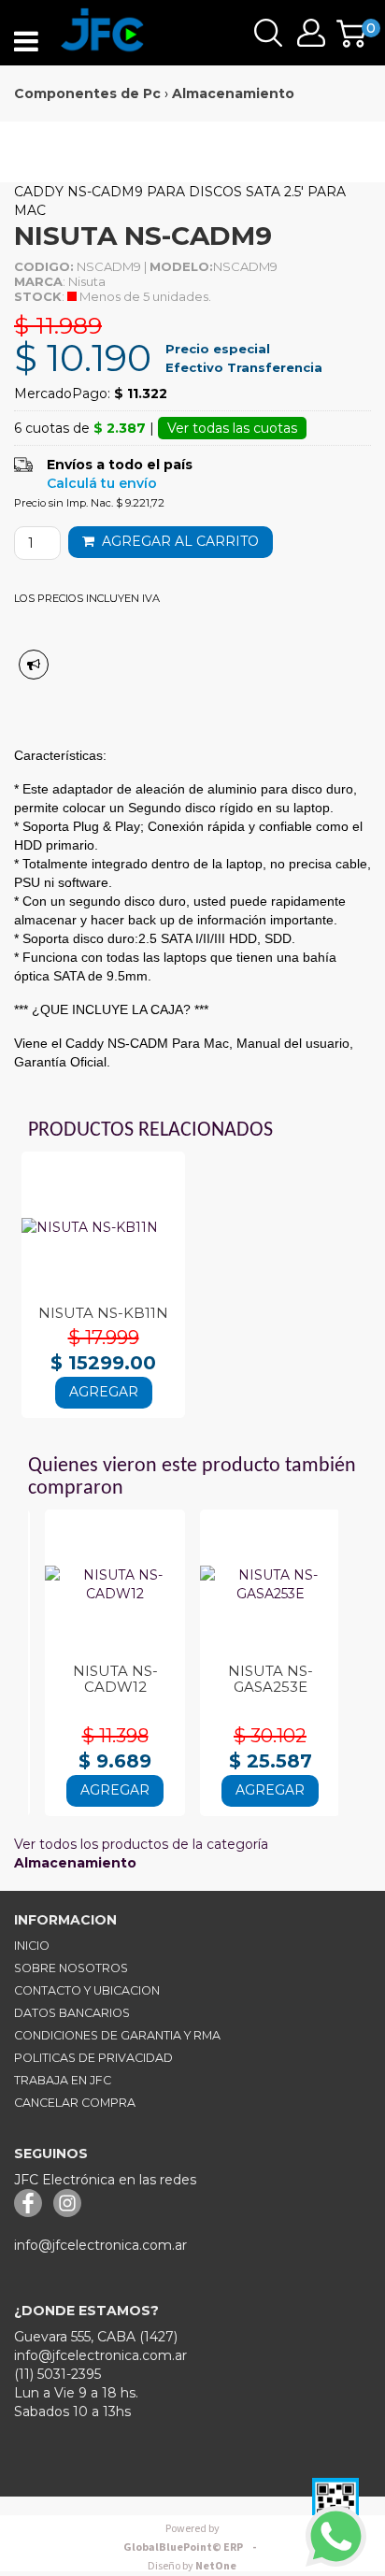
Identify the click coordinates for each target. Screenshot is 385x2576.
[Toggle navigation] (26, 42)
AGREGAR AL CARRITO (177, 541)
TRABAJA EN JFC (63, 2080)
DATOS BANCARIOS (72, 2013)
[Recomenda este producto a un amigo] (34, 665)
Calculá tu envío (102, 483)
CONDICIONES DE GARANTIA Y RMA (117, 2035)
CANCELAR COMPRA (75, 2103)
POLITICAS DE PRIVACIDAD (93, 2058)
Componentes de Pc (87, 93)
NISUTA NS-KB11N (103, 1313)
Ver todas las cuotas (232, 428)
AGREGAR (104, 1392)
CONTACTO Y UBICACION (87, 1990)
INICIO (32, 1946)
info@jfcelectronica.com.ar (100, 2245)
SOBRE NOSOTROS (71, 1968)
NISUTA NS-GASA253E (271, 1679)
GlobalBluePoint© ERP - (192, 2538)
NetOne (192, 2566)
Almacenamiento (233, 93)
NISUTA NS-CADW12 (115, 1679)
